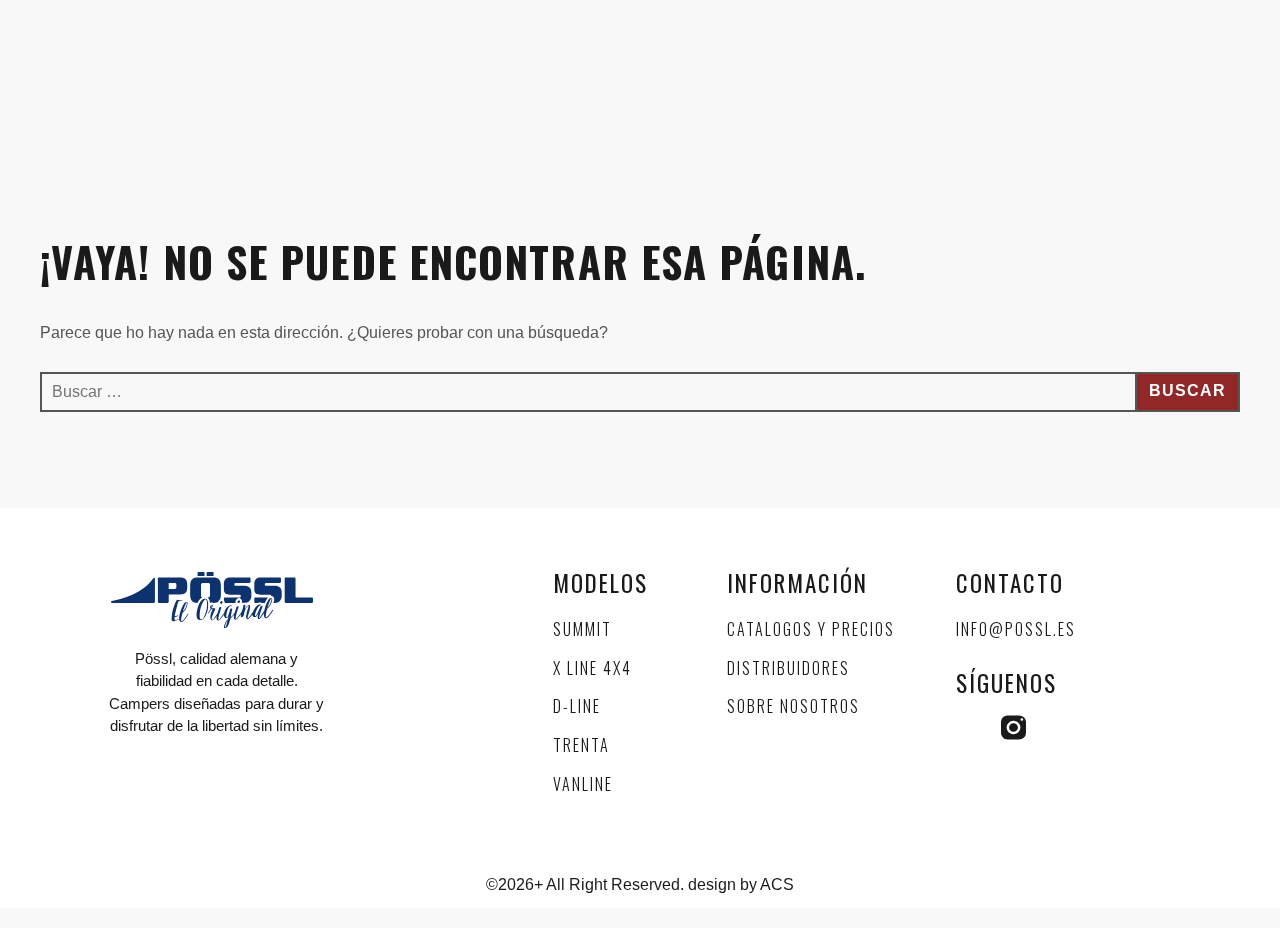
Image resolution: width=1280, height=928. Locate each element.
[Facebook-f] (968, 727)
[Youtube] (1058, 727)
